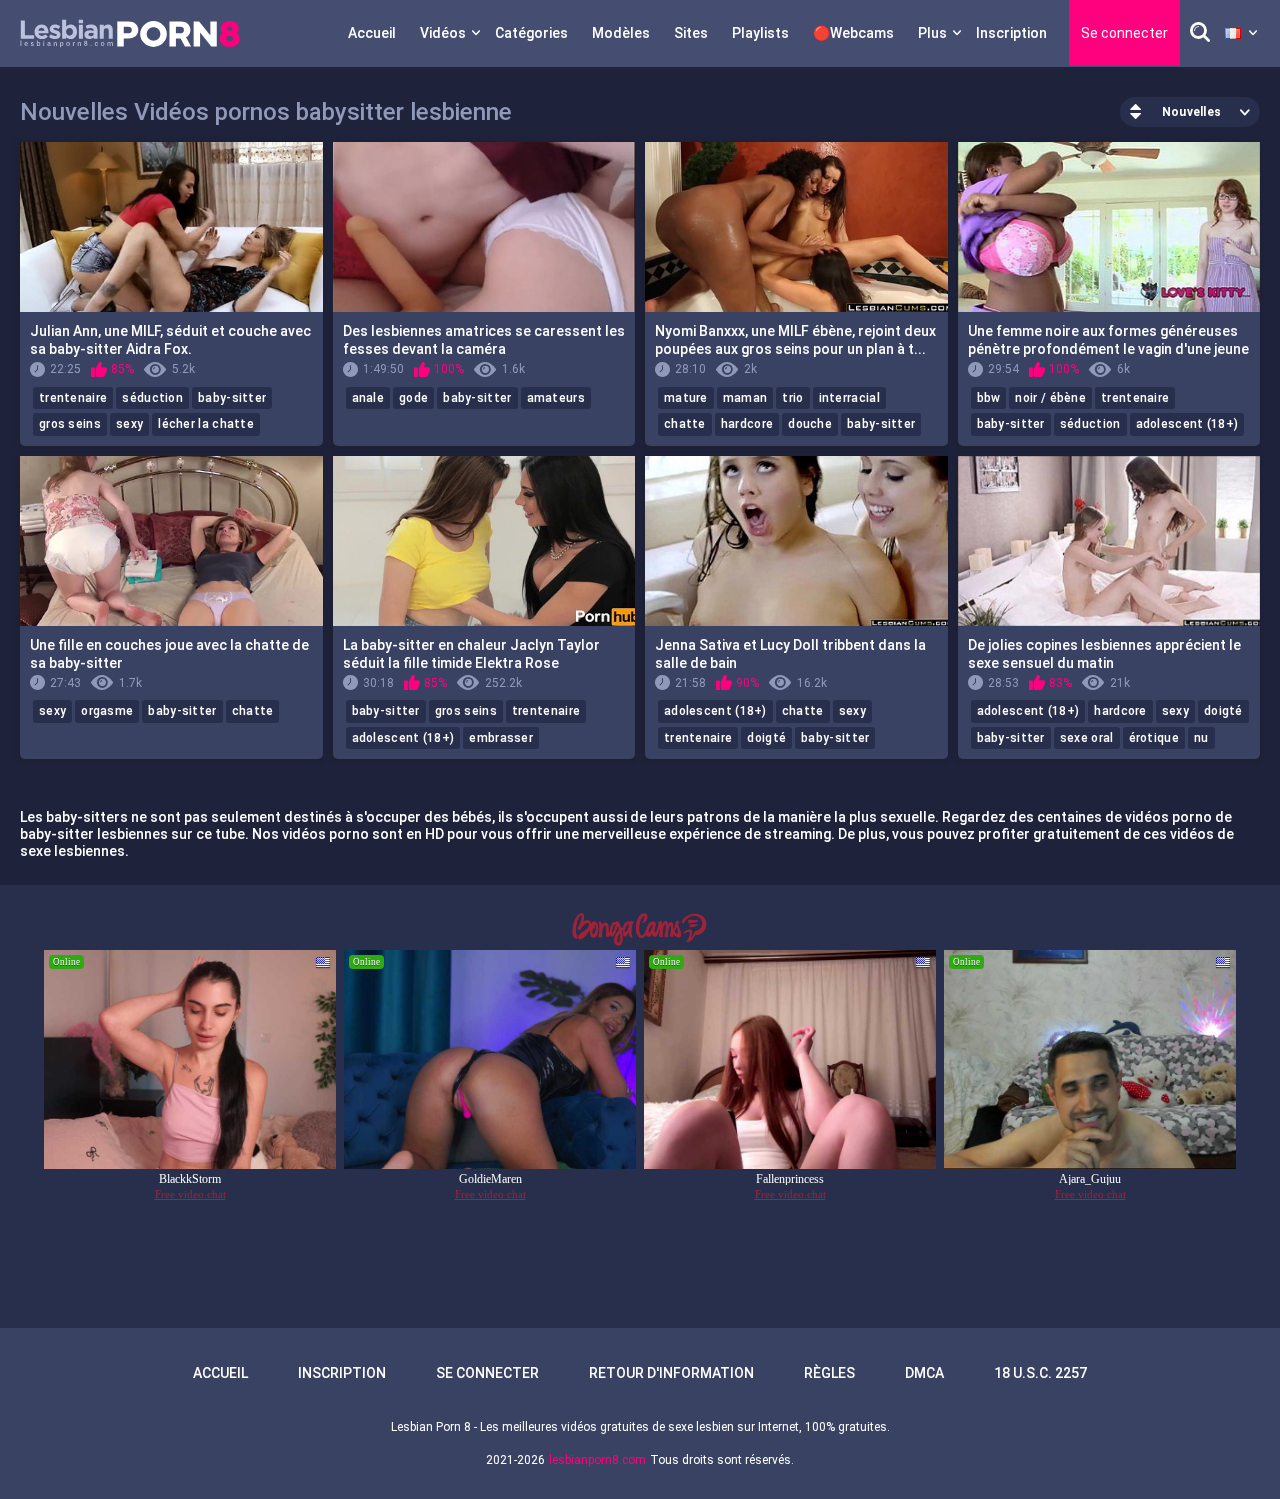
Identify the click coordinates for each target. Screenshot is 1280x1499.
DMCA (924, 1373)
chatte (685, 424)
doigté (766, 738)
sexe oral (1087, 738)
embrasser (501, 738)
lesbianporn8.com (597, 1460)
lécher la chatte (206, 424)
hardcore (747, 424)
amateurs (556, 398)
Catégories (531, 33)
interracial (849, 398)
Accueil (372, 33)
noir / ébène (1050, 398)
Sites (691, 33)
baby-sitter (232, 398)
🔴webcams (853, 33)
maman (745, 398)
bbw (989, 398)
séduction (152, 398)
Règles (829, 1373)
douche (810, 424)
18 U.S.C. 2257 (1040, 1373)
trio (792, 398)
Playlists (760, 33)
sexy (129, 424)
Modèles (621, 33)
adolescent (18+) (1187, 424)
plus (932, 33)
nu (1201, 738)
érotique (1154, 738)
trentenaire (73, 398)
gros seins (70, 424)
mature (686, 398)
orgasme (107, 711)
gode (413, 398)
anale (368, 398)
